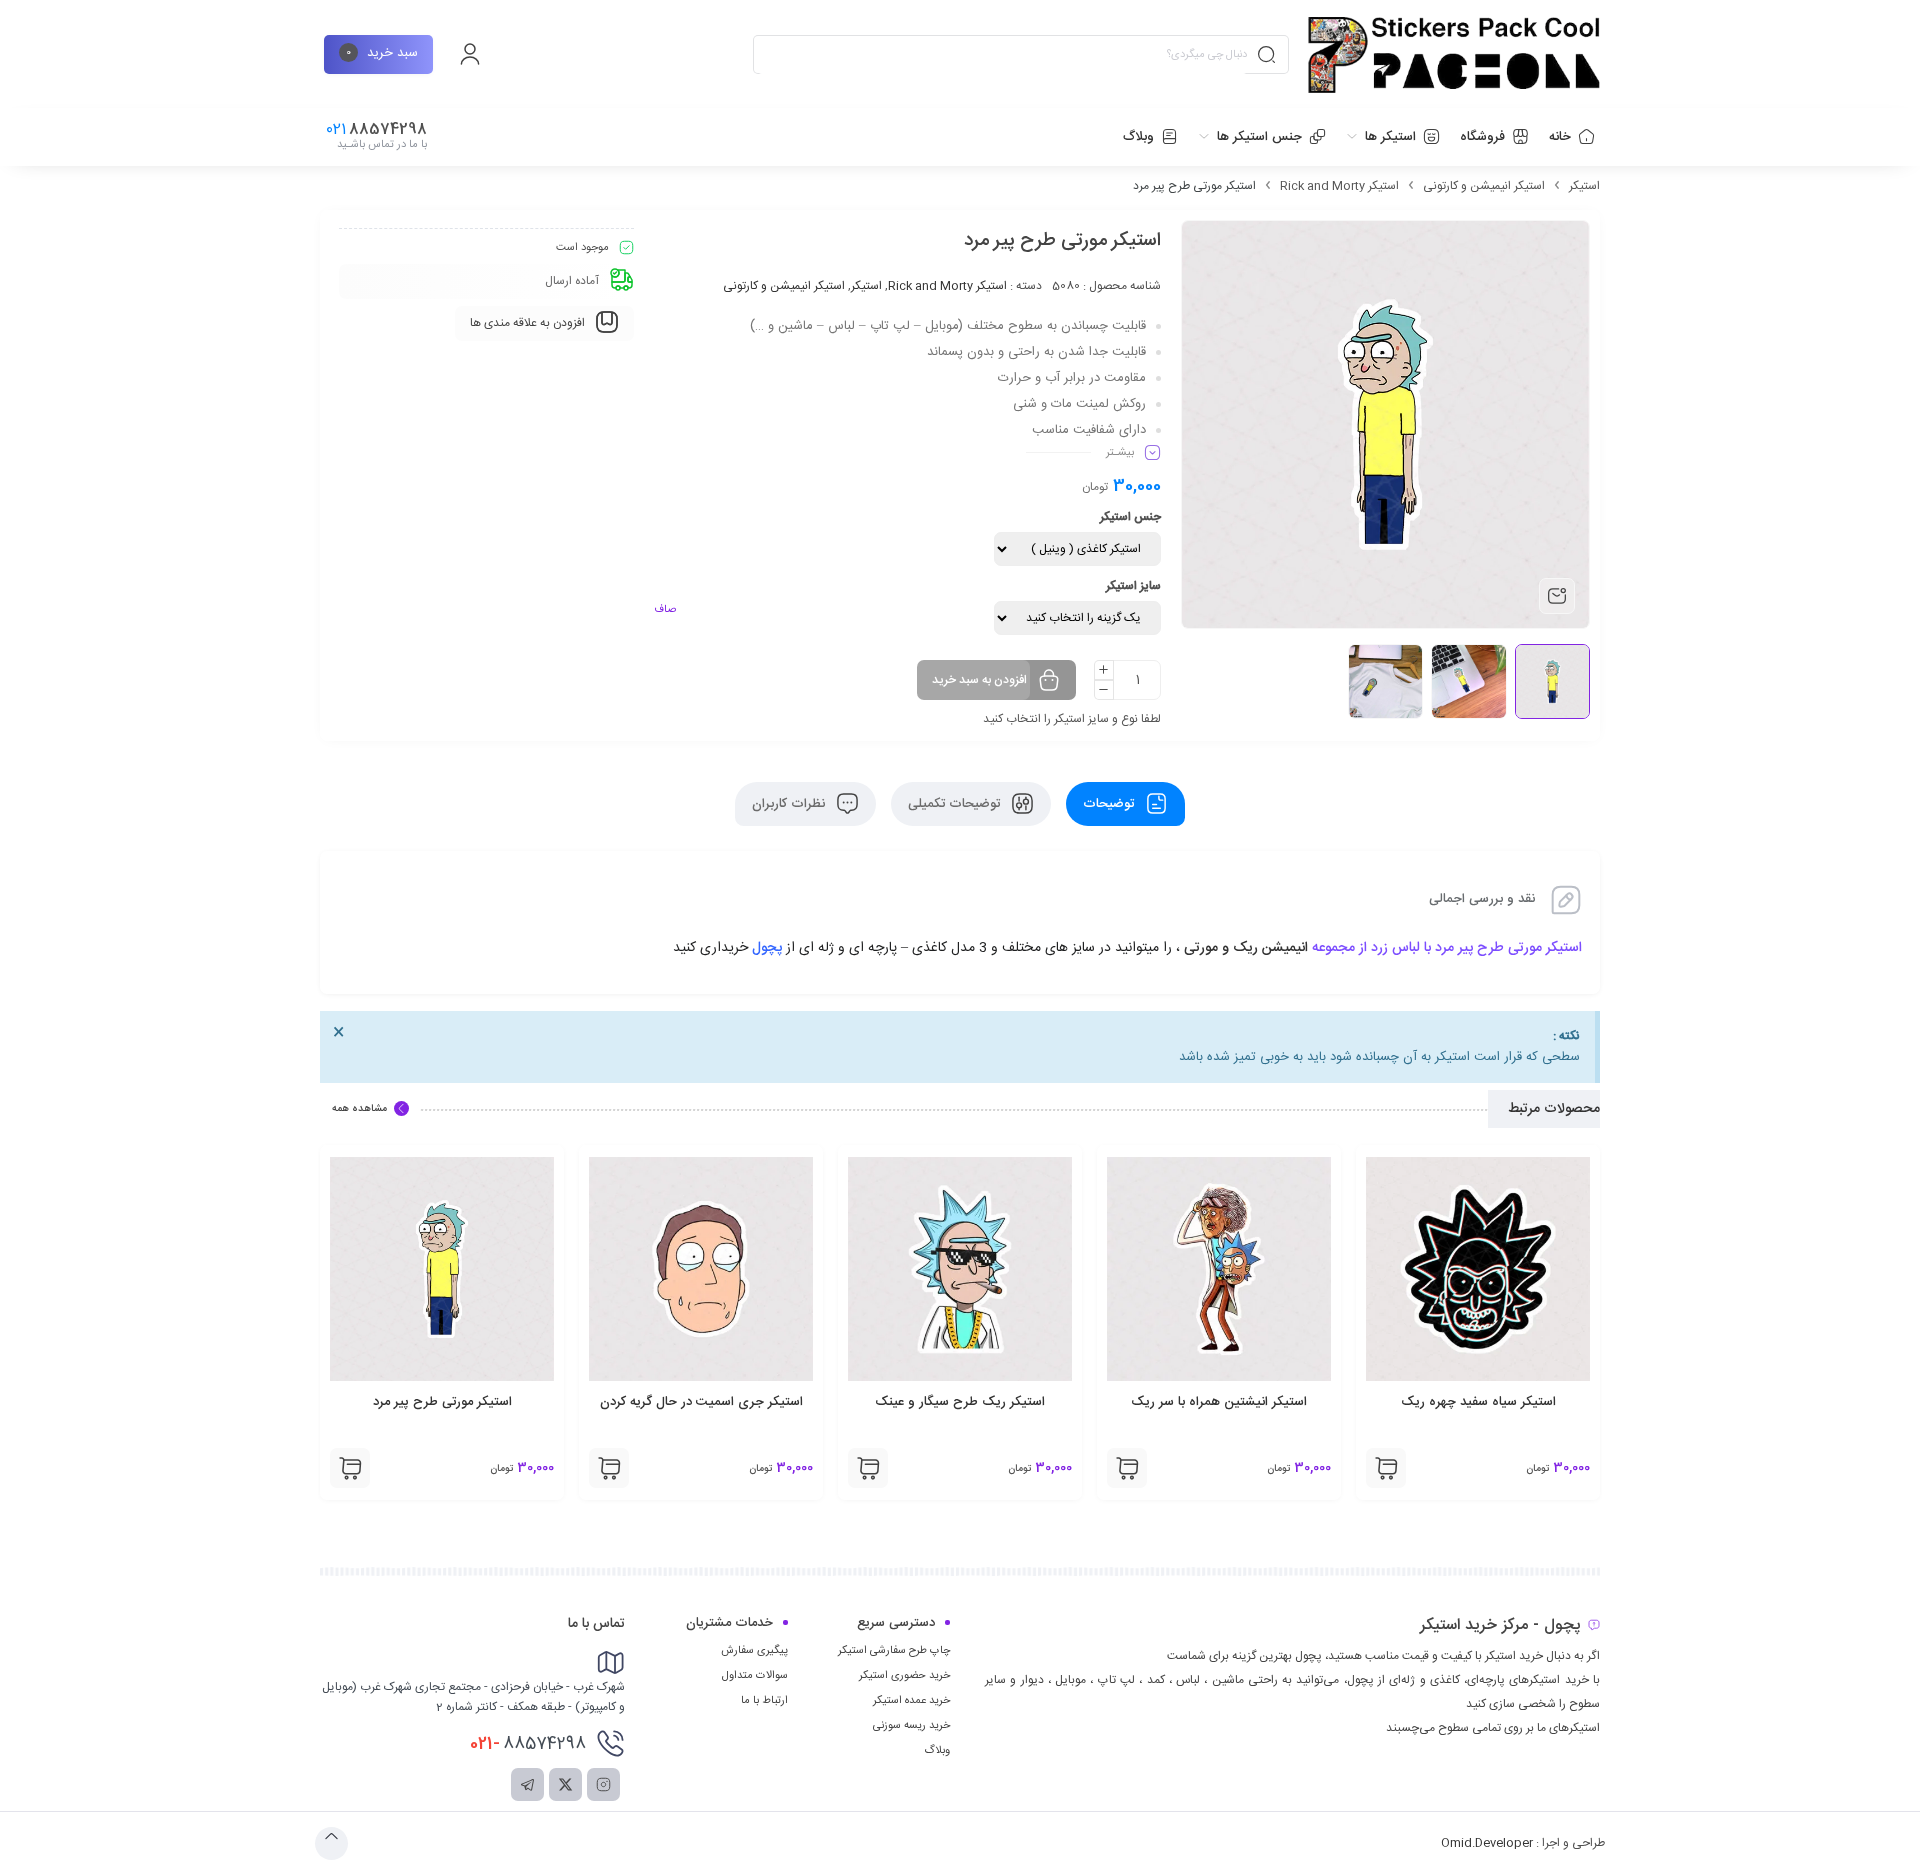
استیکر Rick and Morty (1339, 186)
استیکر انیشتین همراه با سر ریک (1219, 1402)
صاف (665, 610)
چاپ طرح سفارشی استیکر (894, 1651)
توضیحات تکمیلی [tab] (956, 804)
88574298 (528, 1744)
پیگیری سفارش (754, 1651)
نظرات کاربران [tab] (790, 804)
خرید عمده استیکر (911, 1701)
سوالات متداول (755, 1676)
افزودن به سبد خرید (979, 680)
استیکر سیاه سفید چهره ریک (1478, 1402)
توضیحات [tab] (1110, 804)
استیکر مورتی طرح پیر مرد (442, 1402)
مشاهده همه (359, 1109)
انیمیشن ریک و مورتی (1244, 948)
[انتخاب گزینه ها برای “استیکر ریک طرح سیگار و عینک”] (868, 1468)
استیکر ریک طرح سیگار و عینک (960, 1402)
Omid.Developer (1487, 1843)
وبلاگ (937, 1751)
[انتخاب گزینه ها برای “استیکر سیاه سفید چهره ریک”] (1386, 1468)
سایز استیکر (1133, 586)
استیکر (1584, 186)
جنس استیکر (1130, 517)
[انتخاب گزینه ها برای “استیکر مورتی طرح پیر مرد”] (350, 1468)
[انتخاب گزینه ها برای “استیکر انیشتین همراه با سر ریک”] (1127, 1468)
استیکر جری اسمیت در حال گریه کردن (701, 1402)
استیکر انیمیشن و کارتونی (1484, 186)
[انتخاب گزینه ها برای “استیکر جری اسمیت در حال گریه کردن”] (609, 1468)
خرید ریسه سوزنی (911, 1726)
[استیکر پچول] (1454, 55)
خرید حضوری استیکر (904, 1676)
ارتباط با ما (764, 1701)
